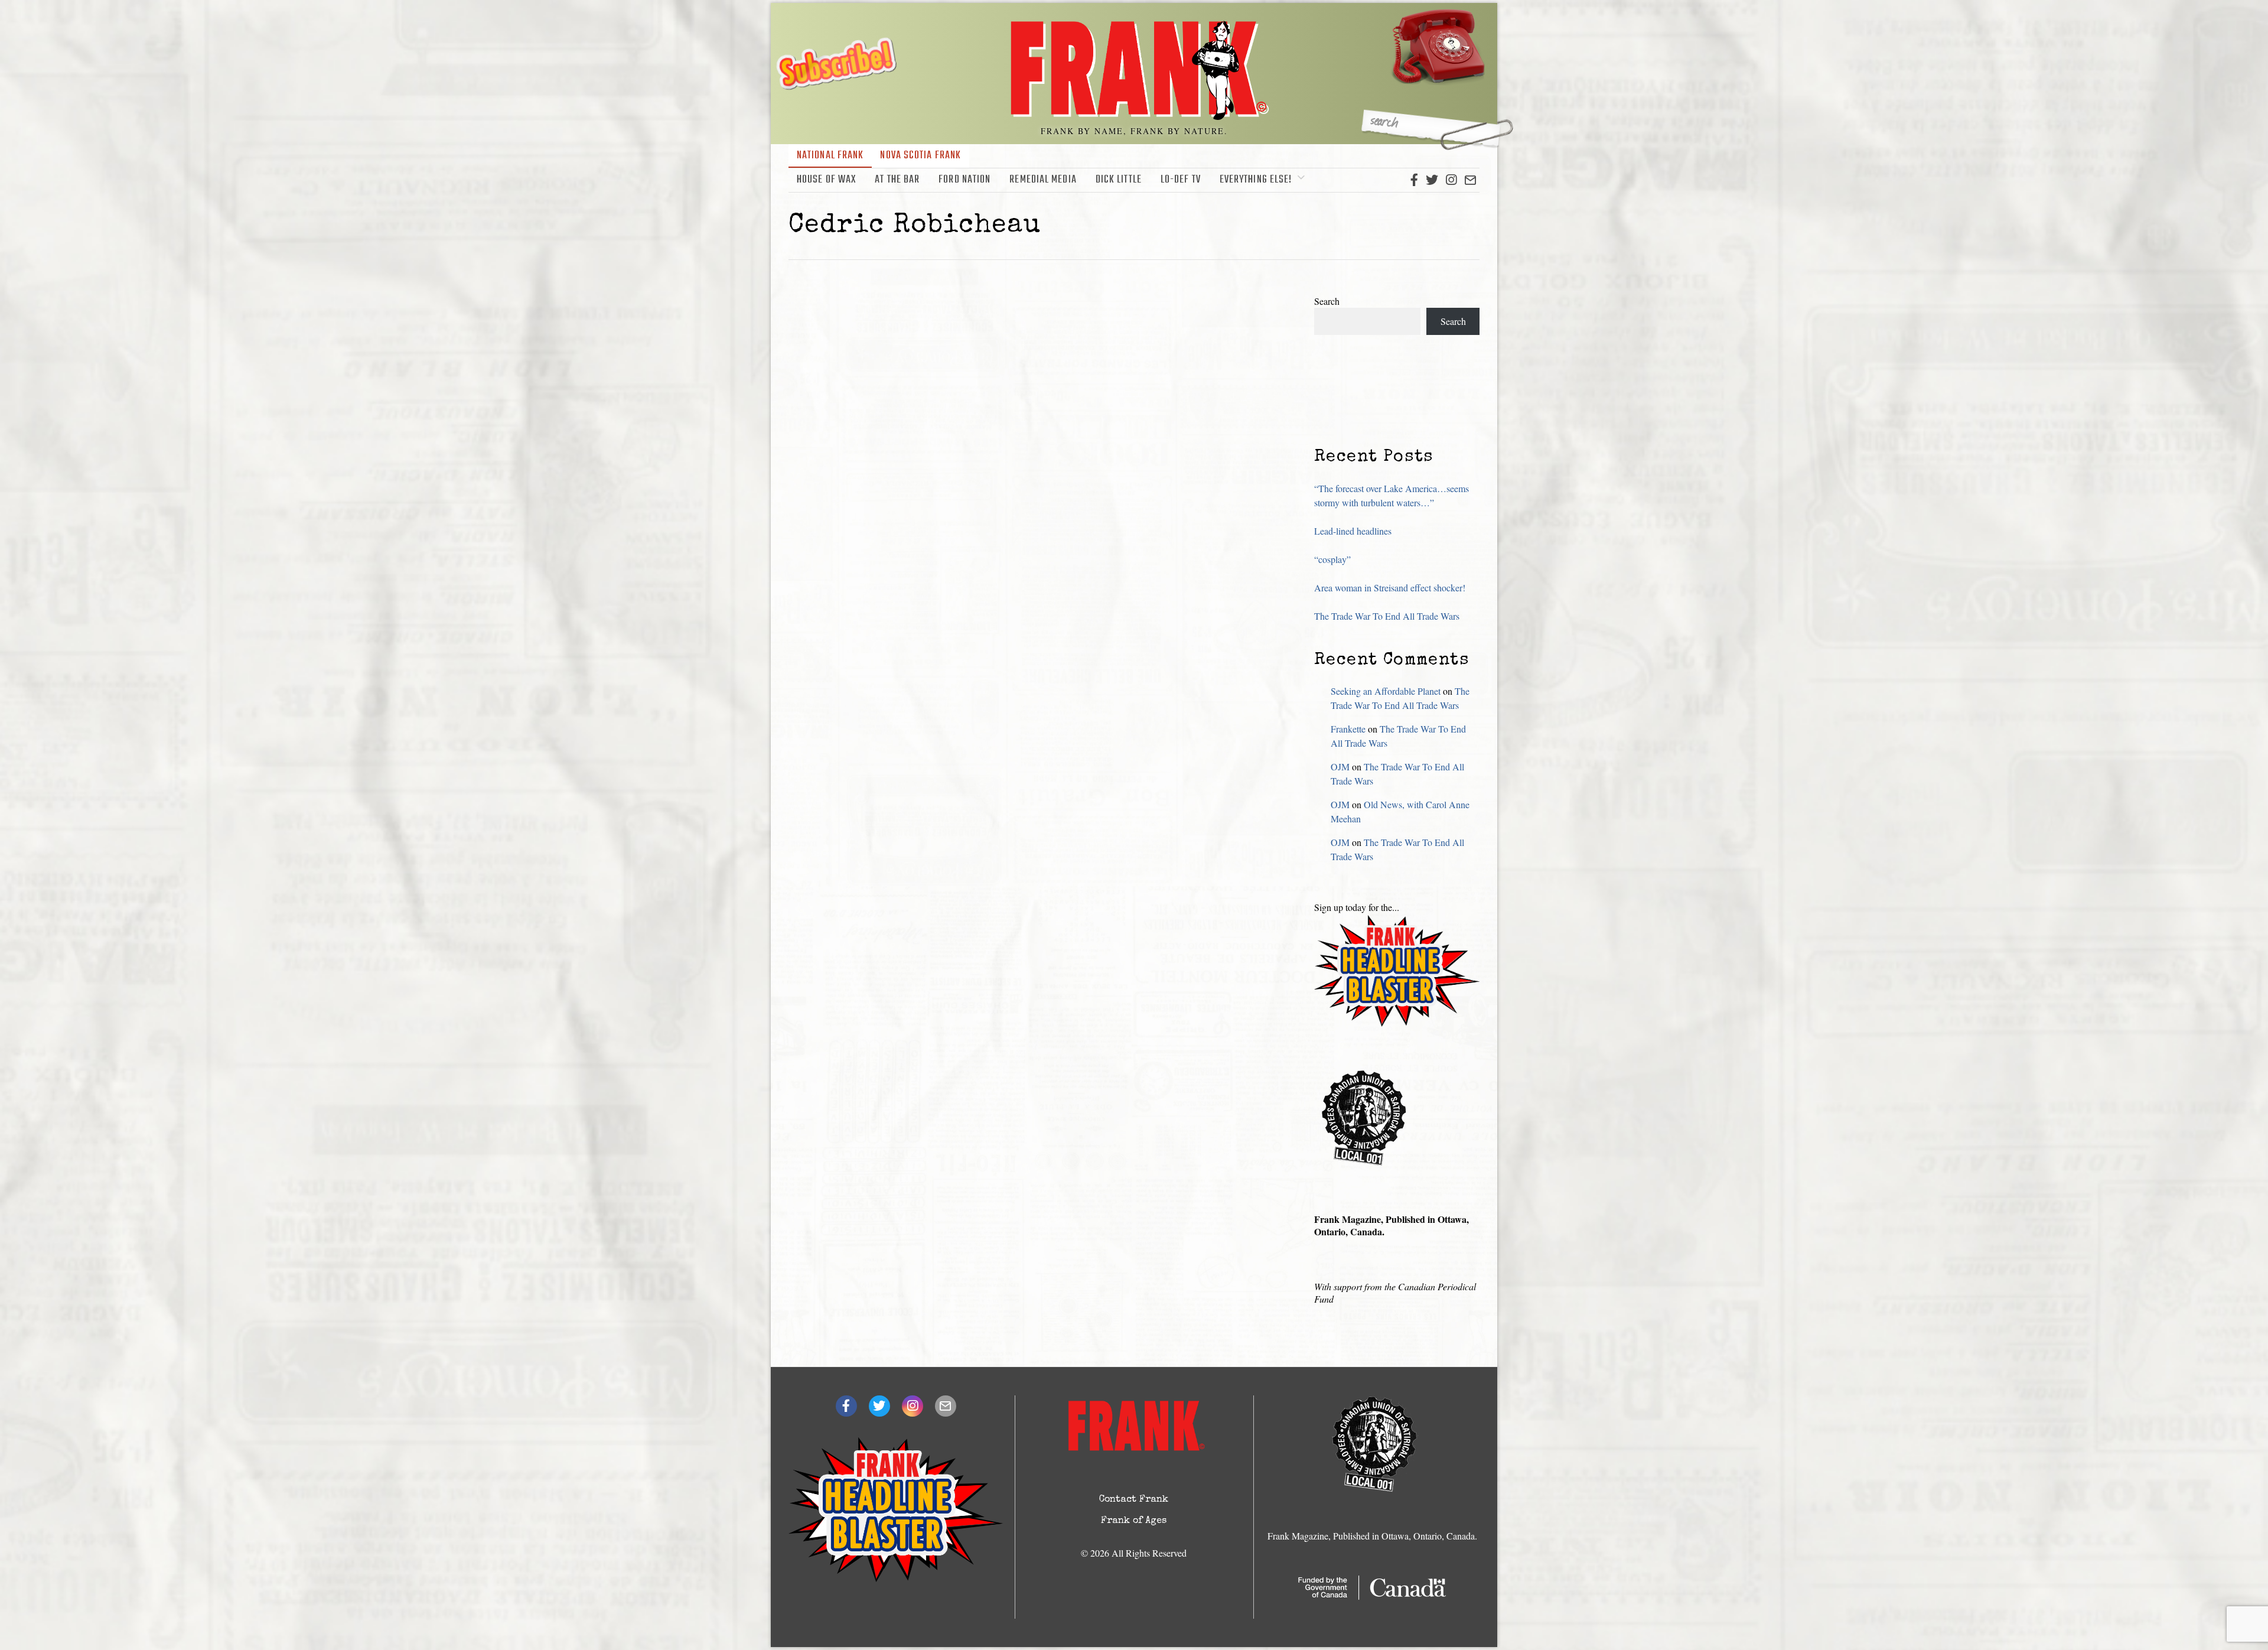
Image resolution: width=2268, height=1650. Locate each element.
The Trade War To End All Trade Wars (1387, 616)
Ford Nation (964, 180)
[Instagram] (1451, 180)
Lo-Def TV (1181, 180)
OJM (1340, 767)
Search (1327, 301)
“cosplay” (1332, 559)
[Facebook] (1414, 180)
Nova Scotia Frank (920, 156)
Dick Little (1119, 180)
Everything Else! (1256, 180)
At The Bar (897, 180)
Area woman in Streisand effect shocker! (1390, 588)
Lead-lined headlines (1353, 531)
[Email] (1470, 180)
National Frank (830, 156)
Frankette (1348, 729)
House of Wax (826, 180)
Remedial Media (1043, 180)
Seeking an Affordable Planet (1386, 691)
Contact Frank (1134, 1500)
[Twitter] (1432, 180)
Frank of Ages (1134, 1521)
